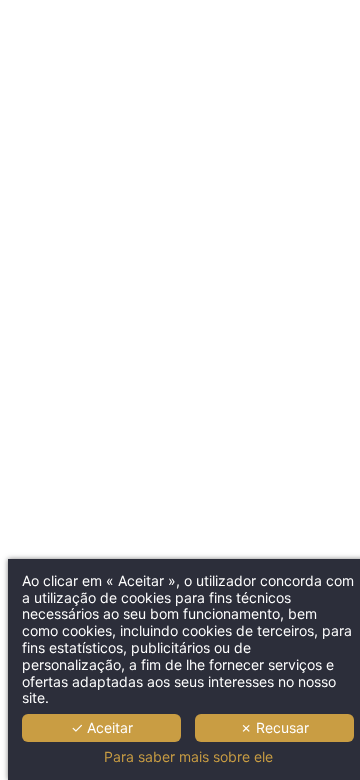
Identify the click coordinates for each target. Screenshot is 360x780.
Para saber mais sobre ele (188, 757)
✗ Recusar (274, 727)
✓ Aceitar (102, 727)
